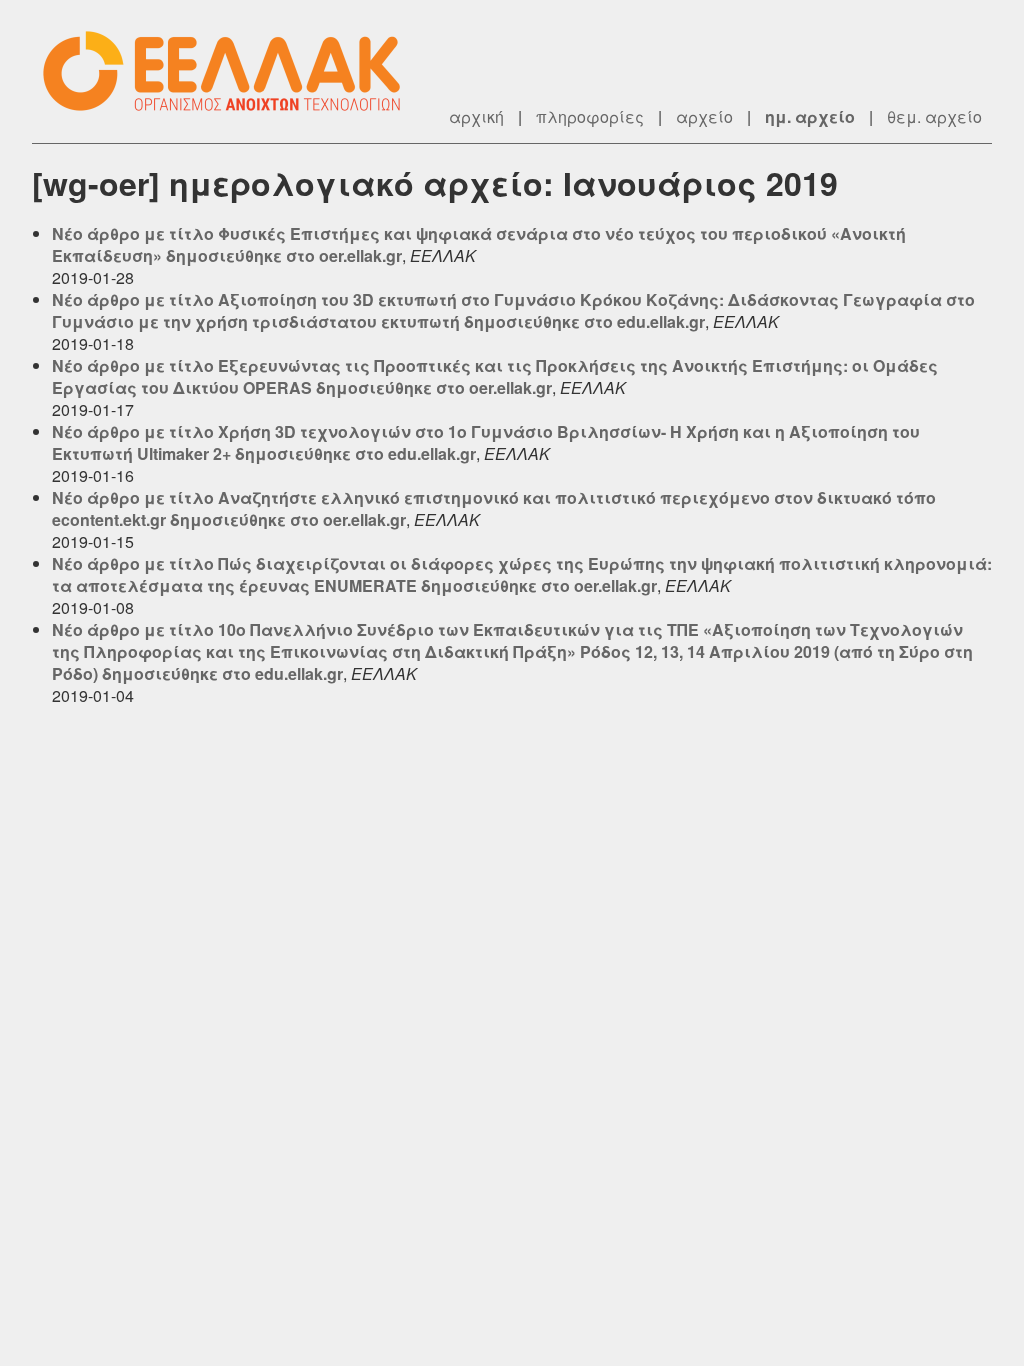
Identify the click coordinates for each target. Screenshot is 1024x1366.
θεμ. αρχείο (934, 116)
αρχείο (704, 116)
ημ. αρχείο (810, 116)
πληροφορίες (590, 116)
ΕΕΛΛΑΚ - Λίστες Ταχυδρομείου (232, 71)
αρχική (476, 116)
